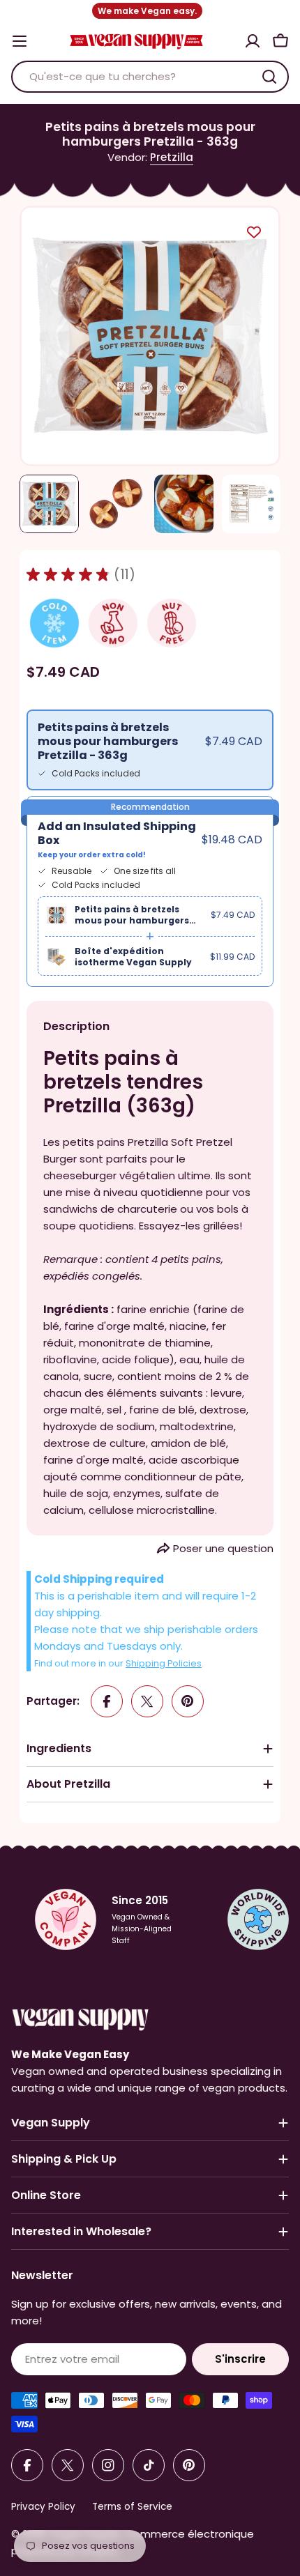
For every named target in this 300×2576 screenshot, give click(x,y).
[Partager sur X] (147, 1701)
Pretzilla (172, 157)
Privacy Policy (43, 2507)
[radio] (150, 750)
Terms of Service (132, 2507)
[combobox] (150, 77)
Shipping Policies (164, 1663)
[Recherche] (269, 77)
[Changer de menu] (20, 41)
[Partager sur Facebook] (107, 1701)
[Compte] (253, 41)
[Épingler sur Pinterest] (188, 1701)
